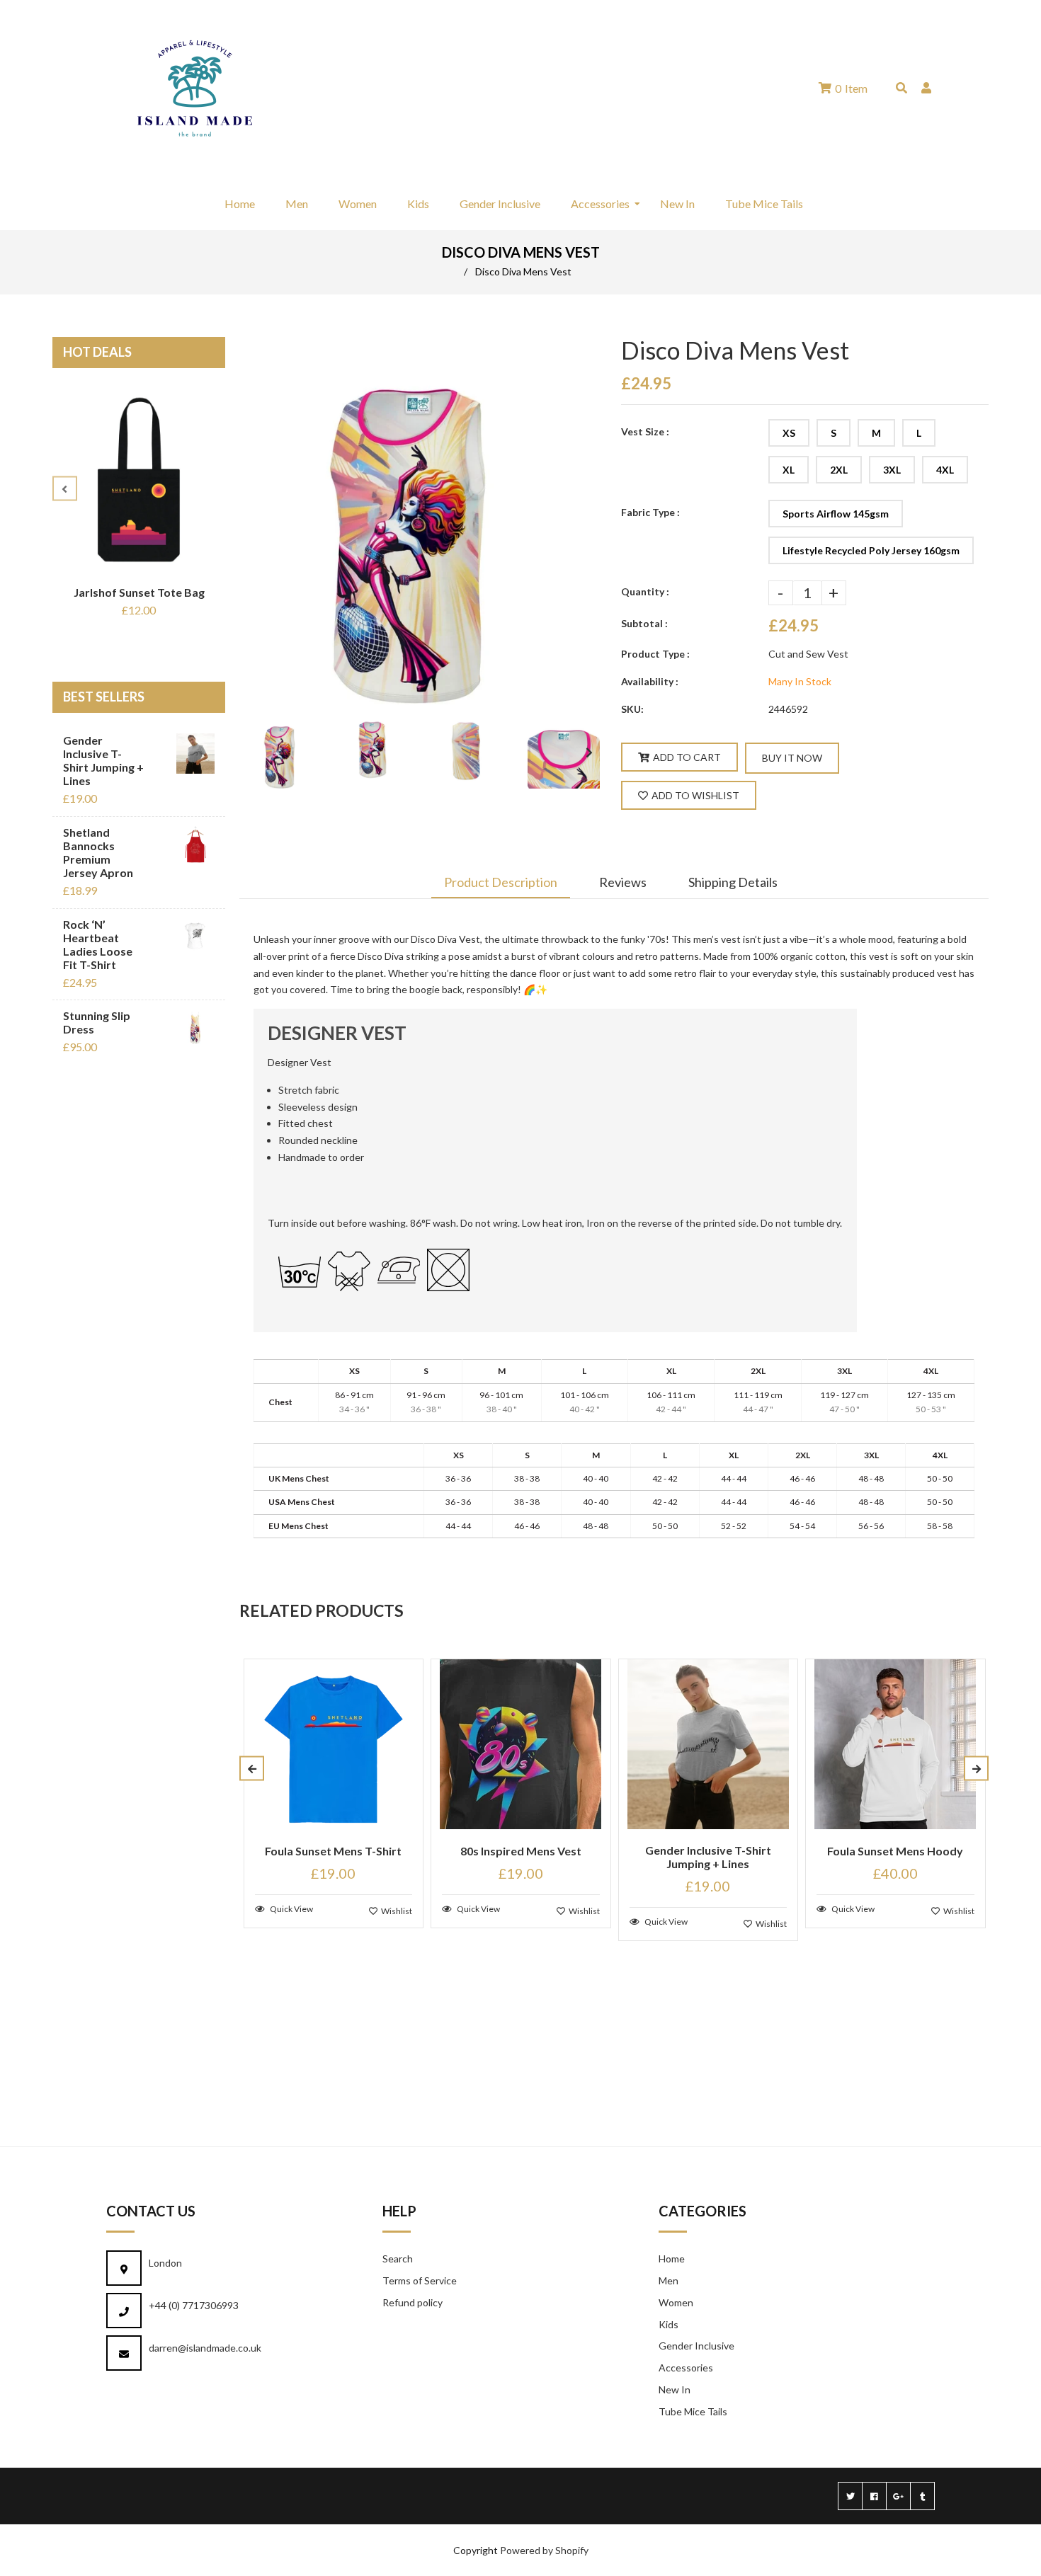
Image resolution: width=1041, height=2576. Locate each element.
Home (672, 2259)
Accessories (686, 2368)
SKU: (632, 709)
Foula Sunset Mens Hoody (895, 1851)
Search (398, 2259)
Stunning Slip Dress (97, 1022)
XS (789, 433)
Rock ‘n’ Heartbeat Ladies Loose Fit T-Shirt (98, 944)
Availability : (650, 681)
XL (789, 470)
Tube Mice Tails (693, 2411)
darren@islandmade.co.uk (205, 2348)
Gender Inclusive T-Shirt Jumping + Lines (103, 760)
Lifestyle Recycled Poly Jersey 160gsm (871, 550)
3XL (892, 470)
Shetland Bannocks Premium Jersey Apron (98, 852)
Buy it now (792, 758)
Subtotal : (644, 623)
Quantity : (645, 591)
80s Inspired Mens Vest (521, 1851)
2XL (839, 470)
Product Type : (655, 654)
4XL (945, 470)
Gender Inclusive (696, 2346)
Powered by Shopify (544, 2550)
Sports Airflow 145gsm (836, 514)
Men (669, 2280)
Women (676, 2302)
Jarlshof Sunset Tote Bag (139, 592)
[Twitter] (850, 2496)
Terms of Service (420, 2280)
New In (675, 2389)
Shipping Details (733, 882)
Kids (669, 2324)
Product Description (501, 882)
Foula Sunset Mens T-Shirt (333, 1851)
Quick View (291, 1909)
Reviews (623, 882)
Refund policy (413, 2302)
